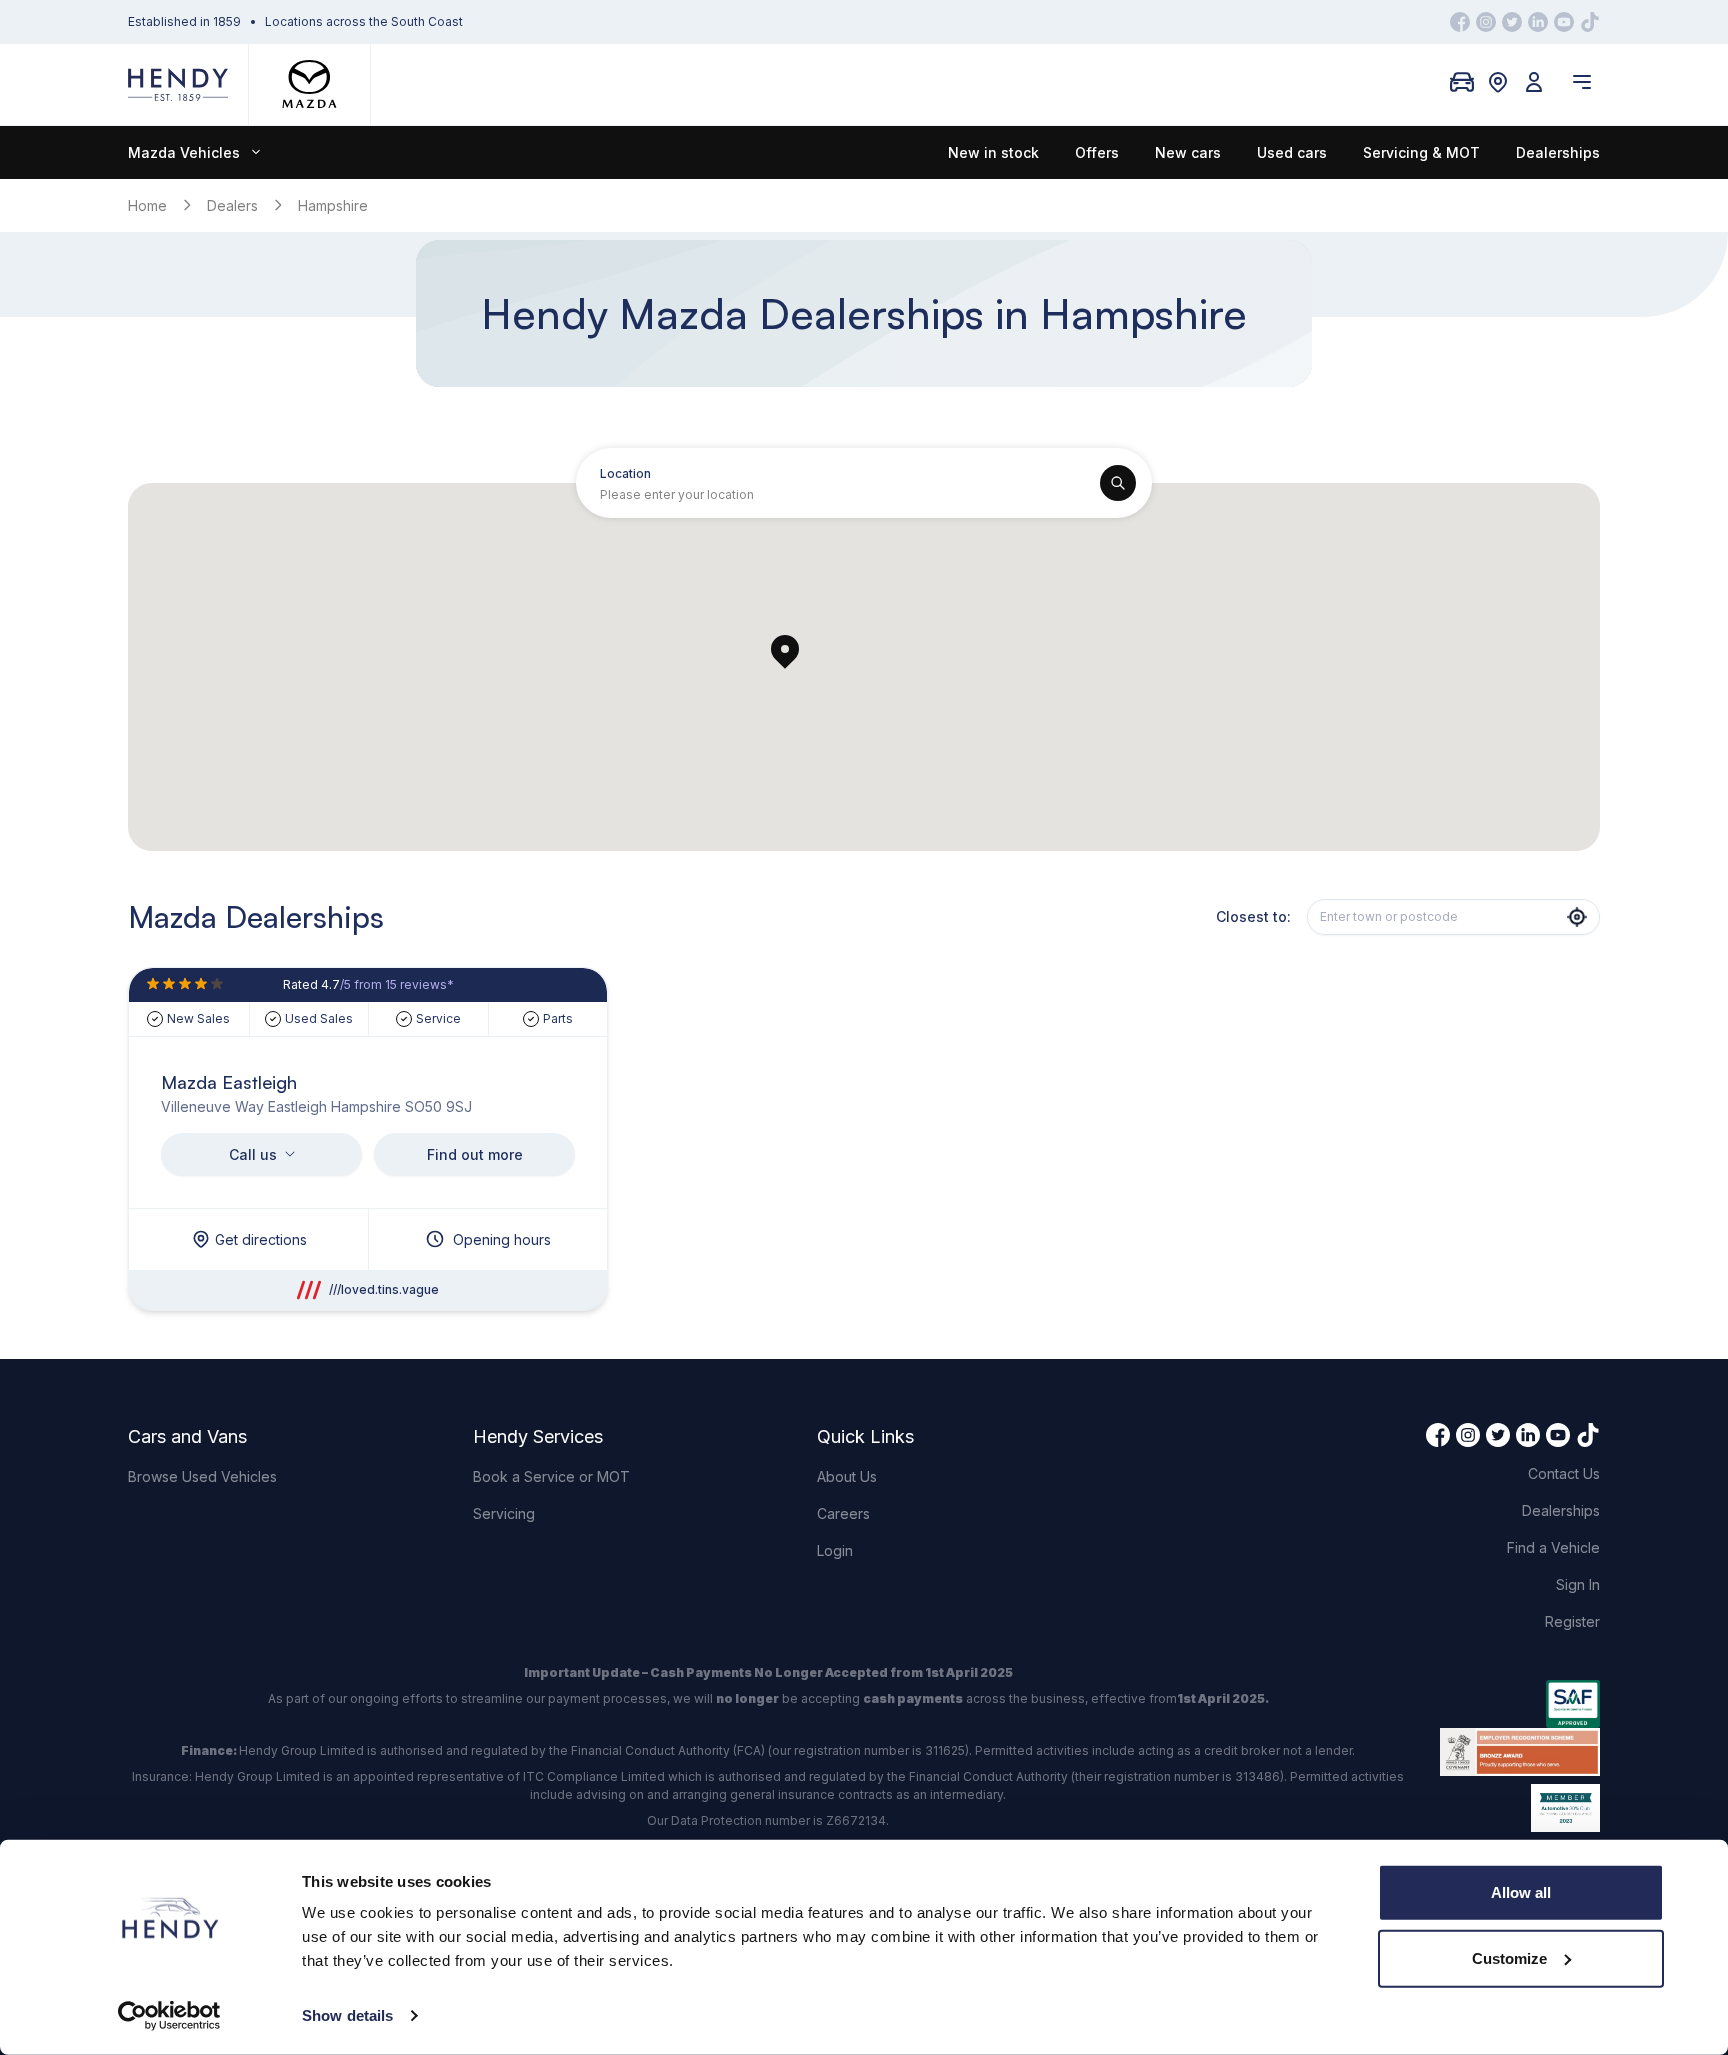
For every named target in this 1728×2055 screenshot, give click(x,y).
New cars (1188, 152)
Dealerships (1558, 152)
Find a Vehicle (1553, 1547)
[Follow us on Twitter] (1512, 22)
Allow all (1521, 1892)
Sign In (1578, 1584)
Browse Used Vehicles (202, 1476)
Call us (253, 1154)
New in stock (993, 152)
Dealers (232, 205)
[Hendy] (178, 84)
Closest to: (1253, 916)
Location (625, 473)
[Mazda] (309, 84)
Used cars (1292, 152)
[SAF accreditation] (1520, 1704)
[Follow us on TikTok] (1590, 22)
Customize (1509, 1957)
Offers (1097, 152)
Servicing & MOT (1421, 152)
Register (1572, 1621)
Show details (347, 2015)
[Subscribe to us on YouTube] (1564, 22)
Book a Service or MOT (551, 1476)
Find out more (475, 1154)
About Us (847, 1476)
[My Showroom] (1462, 82)
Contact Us (1564, 1473)
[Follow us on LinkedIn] (1538, 22)
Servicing (504, 1513)
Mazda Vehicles (184, 152)
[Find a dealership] (1498, 82)
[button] (785, 651)
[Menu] (1582, 82)
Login (835, 1550)
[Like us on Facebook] (1460, 22)
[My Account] (1534, 82)
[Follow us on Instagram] (1486, 22)
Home (147, 205)
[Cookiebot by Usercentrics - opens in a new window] (169, 2016)
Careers (843, 1513)
